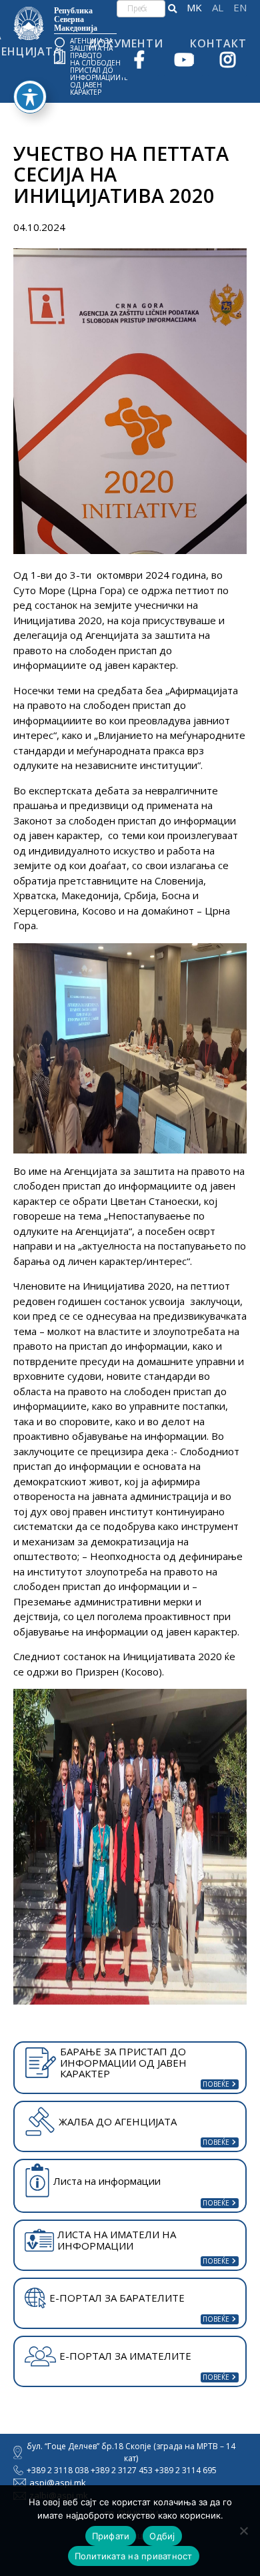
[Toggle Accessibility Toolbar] (30, 97)
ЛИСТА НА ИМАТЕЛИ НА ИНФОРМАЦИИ (117, 2240)
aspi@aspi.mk (58, 2483)
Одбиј (162, 2536)
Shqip (218, 8)
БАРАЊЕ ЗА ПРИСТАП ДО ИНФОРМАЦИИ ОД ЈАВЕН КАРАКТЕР (123, 2062)
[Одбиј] (243, 2531)
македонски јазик (194, 8)
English (240, 8)
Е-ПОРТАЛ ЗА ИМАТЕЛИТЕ (125, 2356)
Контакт (218, 43)
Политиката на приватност (134, 2556)
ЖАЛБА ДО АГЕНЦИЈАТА (118, 2121)
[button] (172, 9)
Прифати (111, 2536)
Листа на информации (107, 2181)
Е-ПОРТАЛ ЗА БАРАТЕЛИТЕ (117, 2298)
